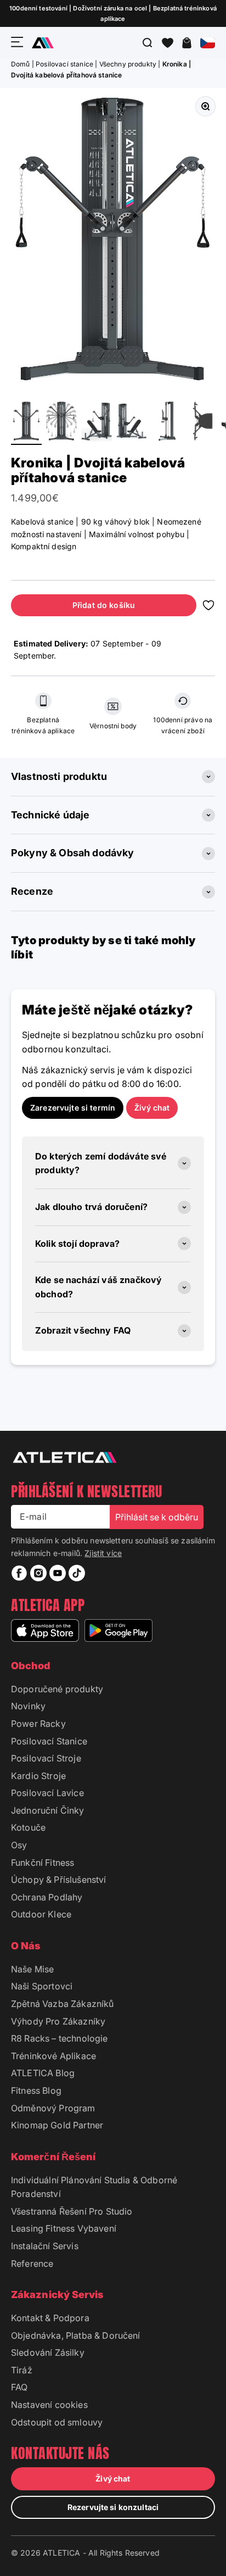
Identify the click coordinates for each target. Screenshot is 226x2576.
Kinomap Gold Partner (57, 2125)
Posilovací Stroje (46, 1758)
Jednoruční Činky (48, 1810)
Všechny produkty (128, 64)
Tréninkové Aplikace (53, 2056)
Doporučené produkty (57, 1689)
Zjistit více (103, 1553)
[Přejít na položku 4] (132, 423)
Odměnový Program (53, 2108)
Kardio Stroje (38, 1776)
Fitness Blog (36, 2090)
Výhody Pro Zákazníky (58, 2021)
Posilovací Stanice (49, 1741)
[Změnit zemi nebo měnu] (208, 43)
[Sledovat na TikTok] (77, 1573)
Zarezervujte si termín (73, 1108)
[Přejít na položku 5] (167, 423)
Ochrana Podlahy (47, 1897)
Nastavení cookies (49, 2405)
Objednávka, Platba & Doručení (76, 2335)
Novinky (28, 1706)
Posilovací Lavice (47, 1793)
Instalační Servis (45, 2246)
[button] (168, 43)
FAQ (19, 2387)
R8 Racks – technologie (60, 2038)
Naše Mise (32, 1969)
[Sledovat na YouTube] (58, 1573)
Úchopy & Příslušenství (59, 1880)
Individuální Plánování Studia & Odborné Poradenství (94, 2187)
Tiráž (22, 2370)
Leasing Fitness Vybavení (64, 2228)
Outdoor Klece (41, 1914)
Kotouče (28, 1827)
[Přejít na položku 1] (26, 423)
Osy (19, 1845)
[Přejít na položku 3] (97, 423)
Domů (21, 64)
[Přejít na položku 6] (202, 423)
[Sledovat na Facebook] (19, 1573)
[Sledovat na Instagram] (38, 1573)
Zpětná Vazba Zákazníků (63, 2004)
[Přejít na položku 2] (61, 423)
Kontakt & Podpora (50, 2318)
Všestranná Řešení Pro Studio (72, 2211)
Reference (32, 2263)
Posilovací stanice (64, 64)
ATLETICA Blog (43, 2073)
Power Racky (38, 1724)
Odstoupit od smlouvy (57, 2422)
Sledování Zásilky (48, 2352)
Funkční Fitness (43, 1863)
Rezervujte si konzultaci (113, 2507)
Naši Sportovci (42, 1986)
